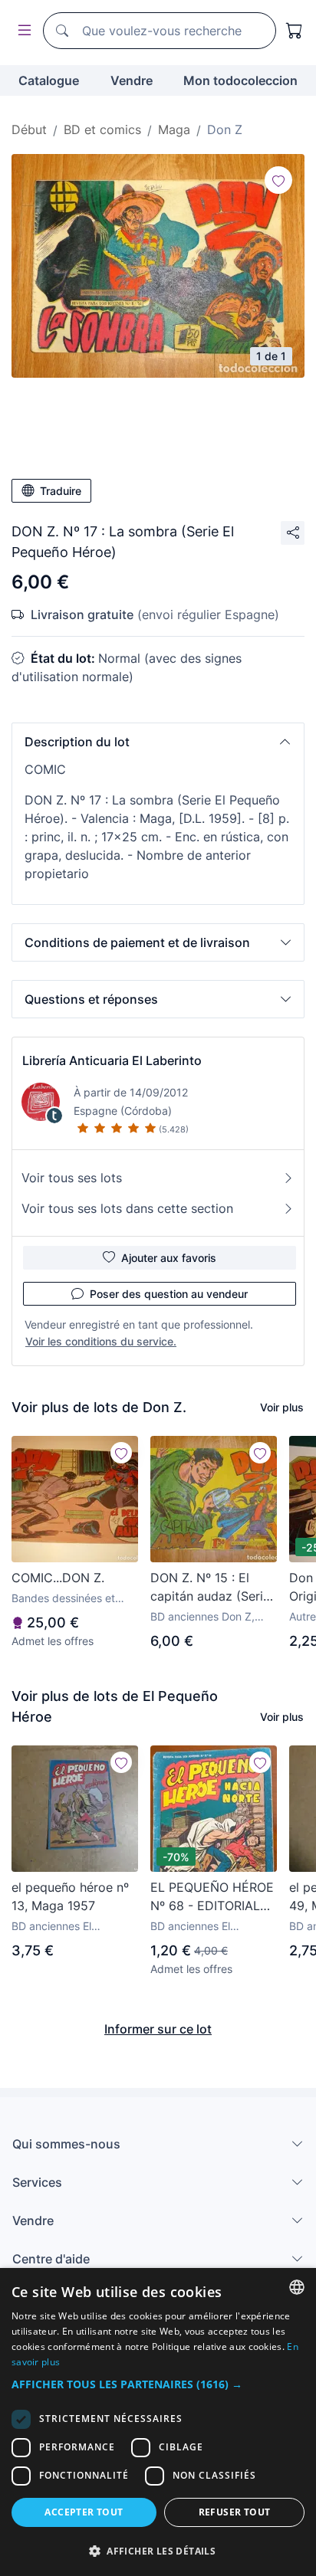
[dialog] (158, 2422)
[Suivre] (278, 180)
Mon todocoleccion (240, 80)
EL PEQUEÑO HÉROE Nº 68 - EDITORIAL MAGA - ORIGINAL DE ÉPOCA (214, 1897)
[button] (158, 742)
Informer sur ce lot (158, 2029)
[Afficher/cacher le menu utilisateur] (21, 31)
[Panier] (295, 31)
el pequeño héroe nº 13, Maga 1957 (70, 1896)
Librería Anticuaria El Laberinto (112, 1060)
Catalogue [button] (49, 80)
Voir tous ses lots (72, 1178)
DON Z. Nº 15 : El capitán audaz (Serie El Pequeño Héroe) (210, 1588)
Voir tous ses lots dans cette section (127, 1208)
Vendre (132, 80)
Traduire (61, 491)
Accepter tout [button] (84, 2512)
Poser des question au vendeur (169, 1294)
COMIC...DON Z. (58, 1578)
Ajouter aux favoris (169, 1258)
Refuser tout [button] (235, 2512)
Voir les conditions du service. (101, 1341)
